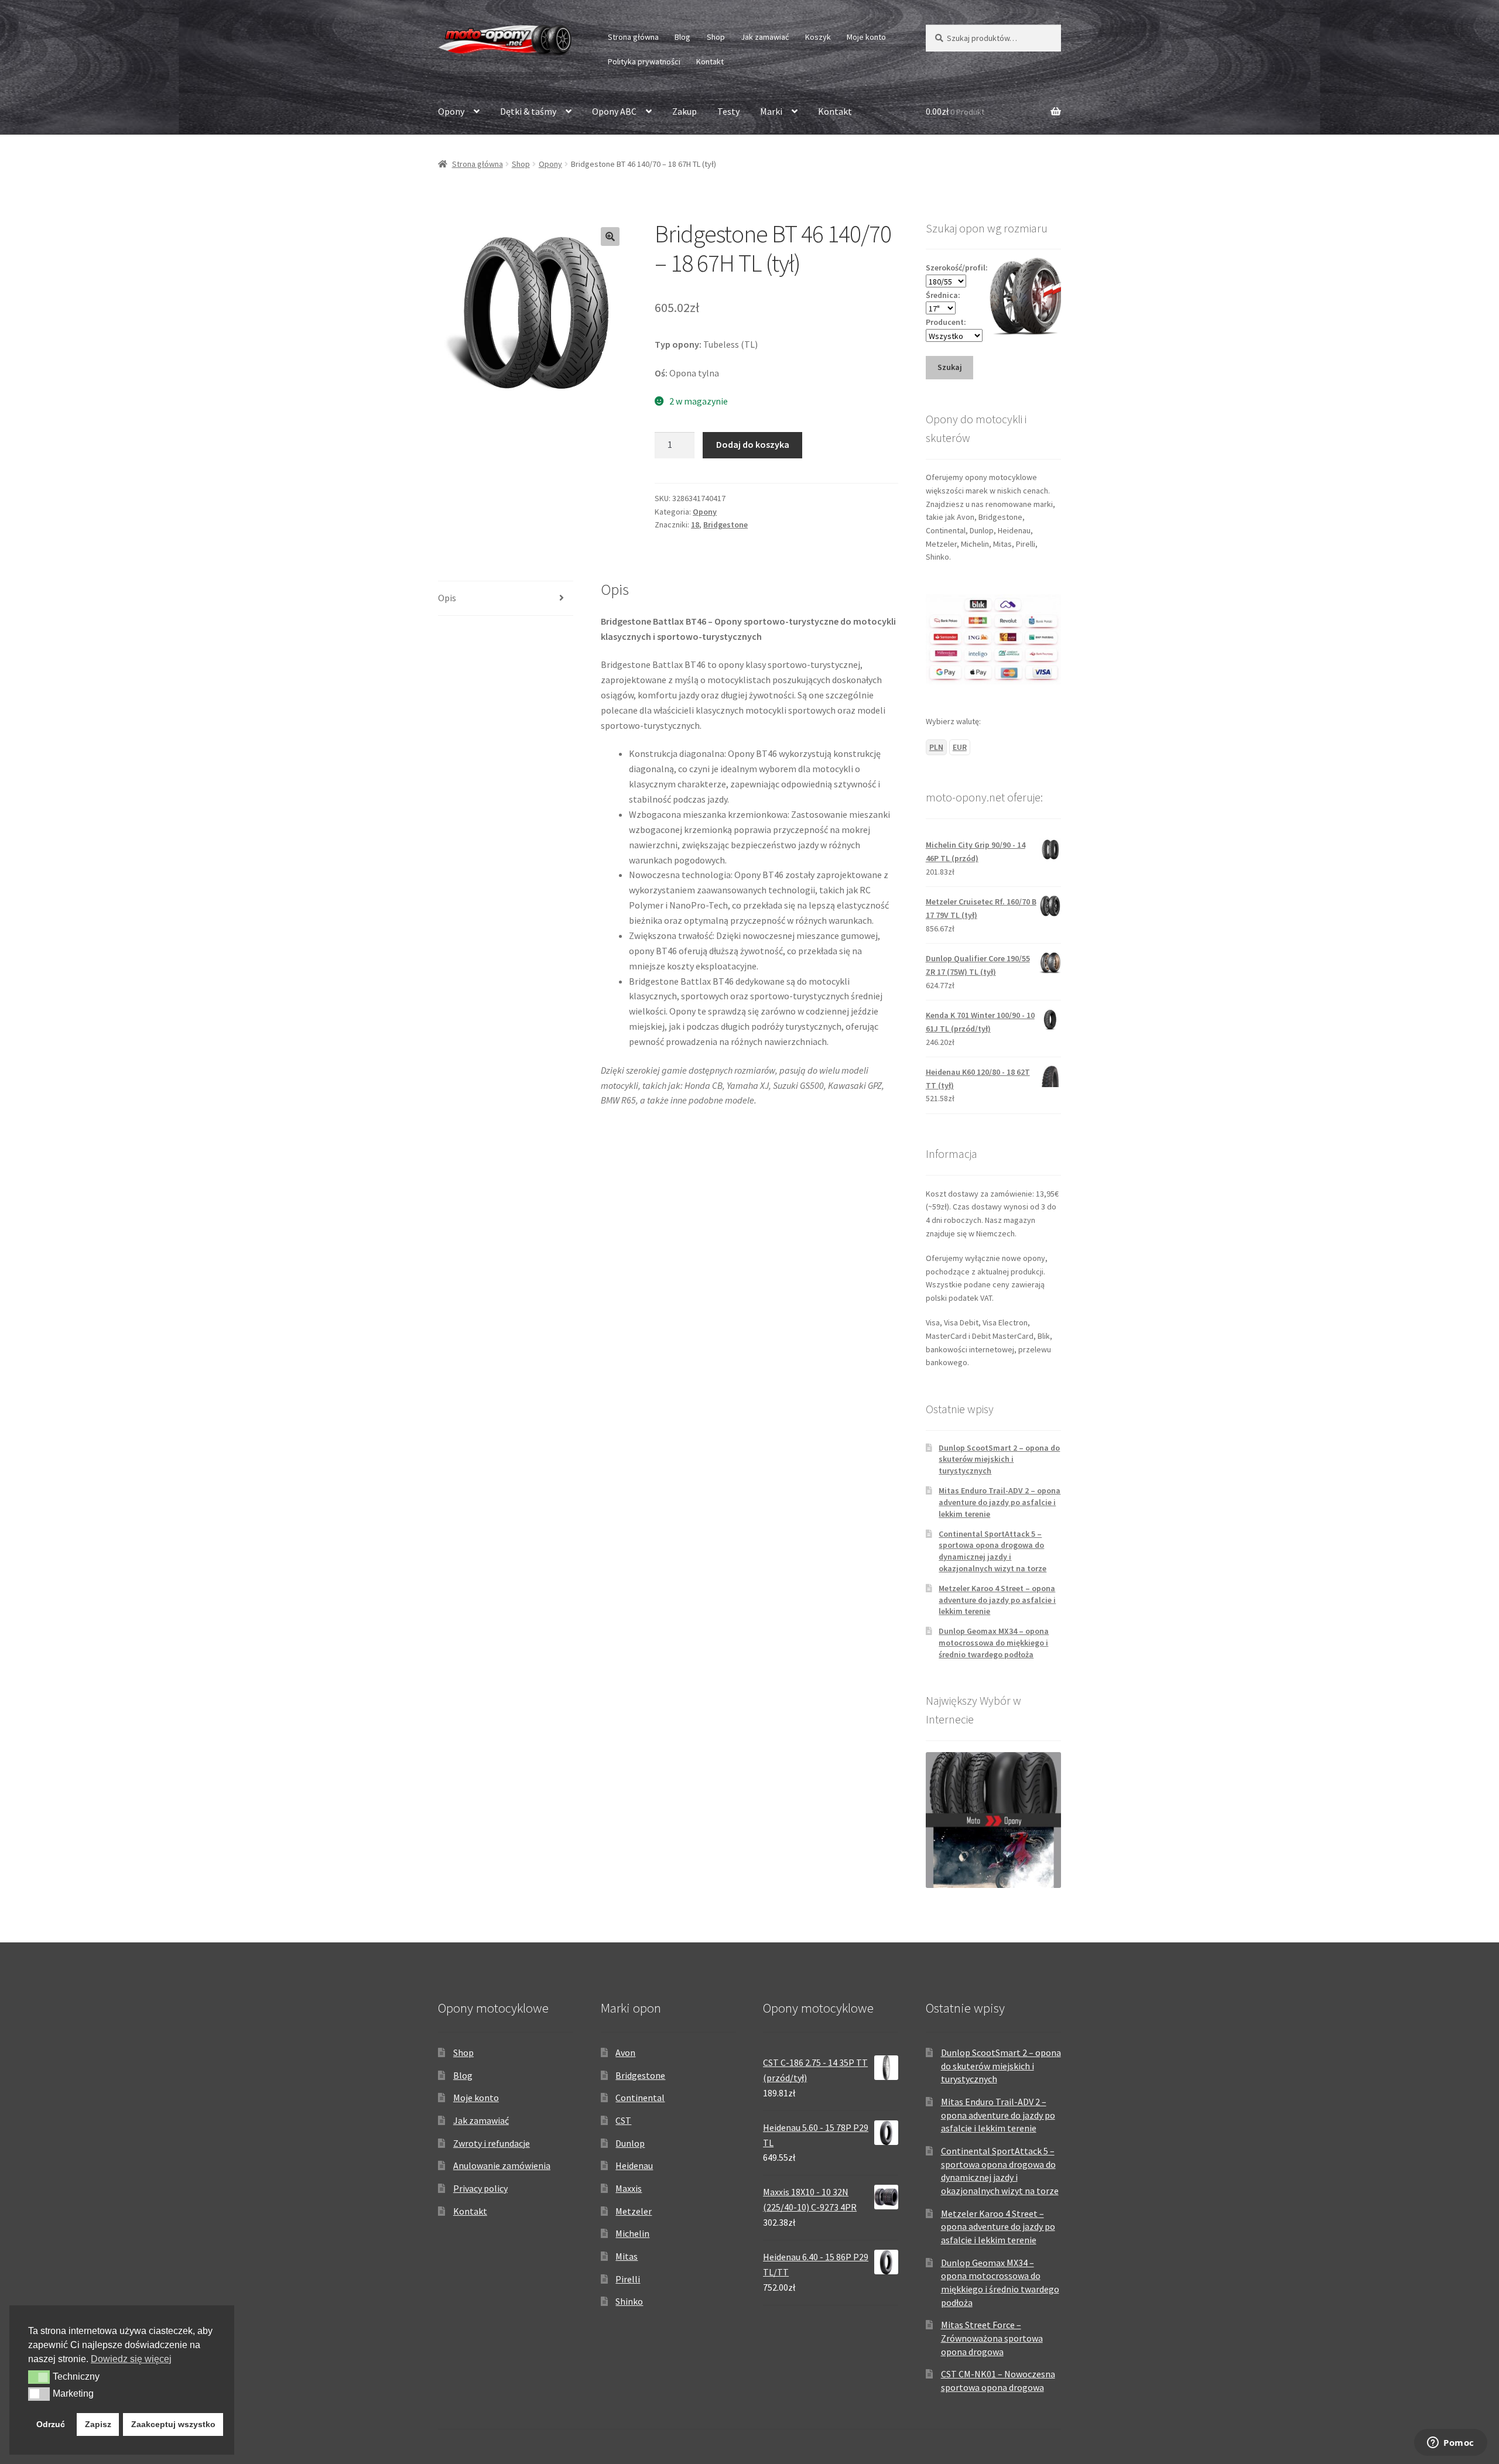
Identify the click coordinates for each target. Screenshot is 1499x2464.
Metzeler (634, 2211)
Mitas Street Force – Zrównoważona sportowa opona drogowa (992, 2338)
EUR (960, 747)
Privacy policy (480, 2188)
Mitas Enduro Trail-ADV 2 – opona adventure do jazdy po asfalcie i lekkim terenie (1000, 1502)
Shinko (629, 2301)
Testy (728, 111)
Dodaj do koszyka (753, 444)
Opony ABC (614, 111)
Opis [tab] (447, 598)
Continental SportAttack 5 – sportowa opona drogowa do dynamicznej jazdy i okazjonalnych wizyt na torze (993, 1551)
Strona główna (633, 37)
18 (695, 525)
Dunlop (630, 2143)
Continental (640, 2098)
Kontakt (710, 61)
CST (623, 2120)
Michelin (632, 2233)
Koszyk (818, 37)
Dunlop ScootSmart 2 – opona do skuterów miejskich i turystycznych (999, 1459)
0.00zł (955, 111)
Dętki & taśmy (528, 111)
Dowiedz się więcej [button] (131, 2359)
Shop (716, 37)
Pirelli (628, 2279)
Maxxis (629, 2188)
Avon (625, 2052)
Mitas (627, 2256)
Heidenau (634, 2165)
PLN (936, 747)
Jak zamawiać (765, 37)
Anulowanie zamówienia (502, 2165)
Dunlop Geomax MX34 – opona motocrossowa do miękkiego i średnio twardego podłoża (994, 1643)
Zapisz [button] (98, 2424)
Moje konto (866, 37)
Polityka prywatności (644, 61)
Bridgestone (725, 525)
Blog (682, 37)
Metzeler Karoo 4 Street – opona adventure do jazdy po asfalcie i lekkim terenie (997, 1600)
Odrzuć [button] (51, 2424)
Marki (771, 111)
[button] (610, 237)
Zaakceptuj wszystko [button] (173, 2424)
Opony (451, 111)
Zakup (685, 111)
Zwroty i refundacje (492, 2143)
